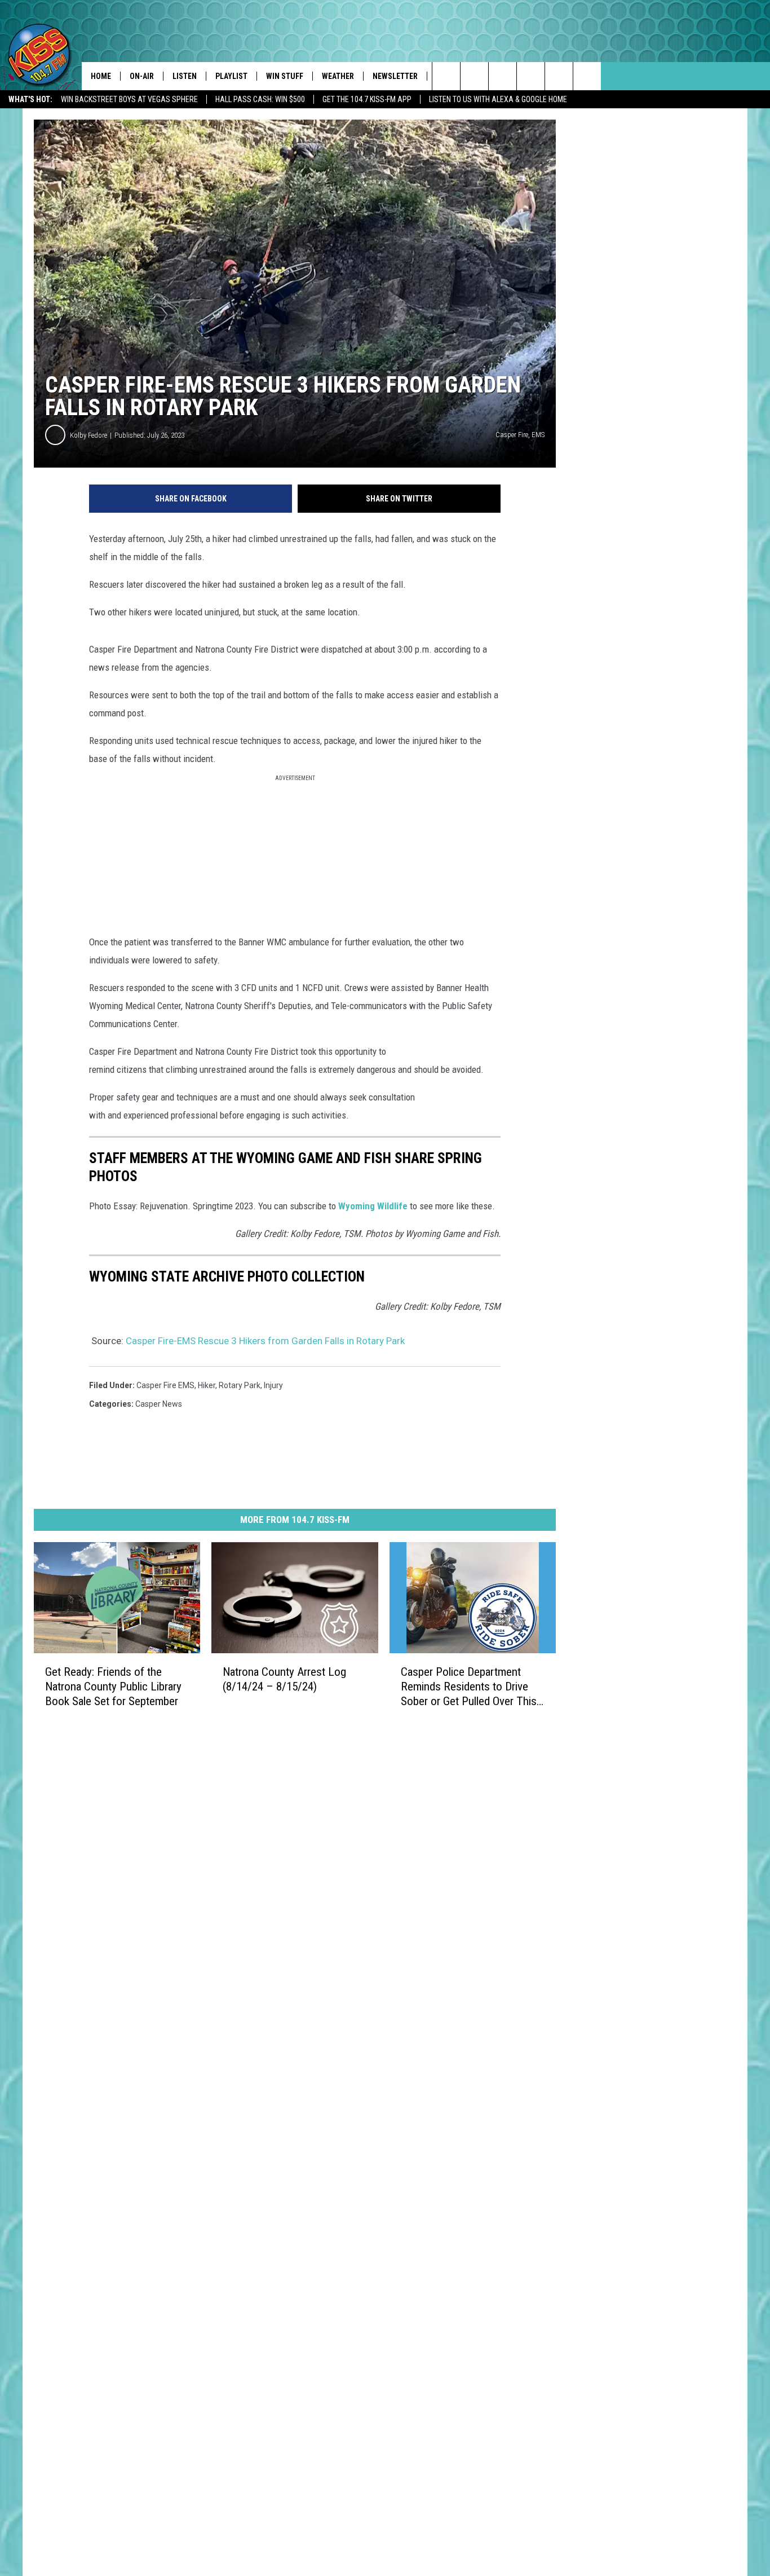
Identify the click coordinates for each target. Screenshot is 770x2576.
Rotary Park (240, 1385)
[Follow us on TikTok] (559, 76)
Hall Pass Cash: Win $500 (260, 99)
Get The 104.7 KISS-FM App (367, 99)
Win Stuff (285, 76)
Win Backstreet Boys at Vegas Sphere (129, 99)
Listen (185, 76)
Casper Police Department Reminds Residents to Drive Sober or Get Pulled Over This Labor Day (469, 1687)
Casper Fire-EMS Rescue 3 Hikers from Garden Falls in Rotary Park (265, 1341)
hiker (207, 1385)
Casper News (159, 1404)
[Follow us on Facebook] (503, 76)
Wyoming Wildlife (373, 1206)
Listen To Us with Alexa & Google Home (498, 99)
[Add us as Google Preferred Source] (474, 76)
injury (273, 1385)
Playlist (231, 76)
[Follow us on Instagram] (531, 76)
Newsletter (395, 76)
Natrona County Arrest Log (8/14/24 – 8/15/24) (284, 1679)
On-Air (142, 76)
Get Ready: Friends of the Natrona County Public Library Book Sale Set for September (113, 1686)
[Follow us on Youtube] (587, 76)
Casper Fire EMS (165, 1385)
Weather (338, 76)
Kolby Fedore (88, 435)
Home (101, 76)
